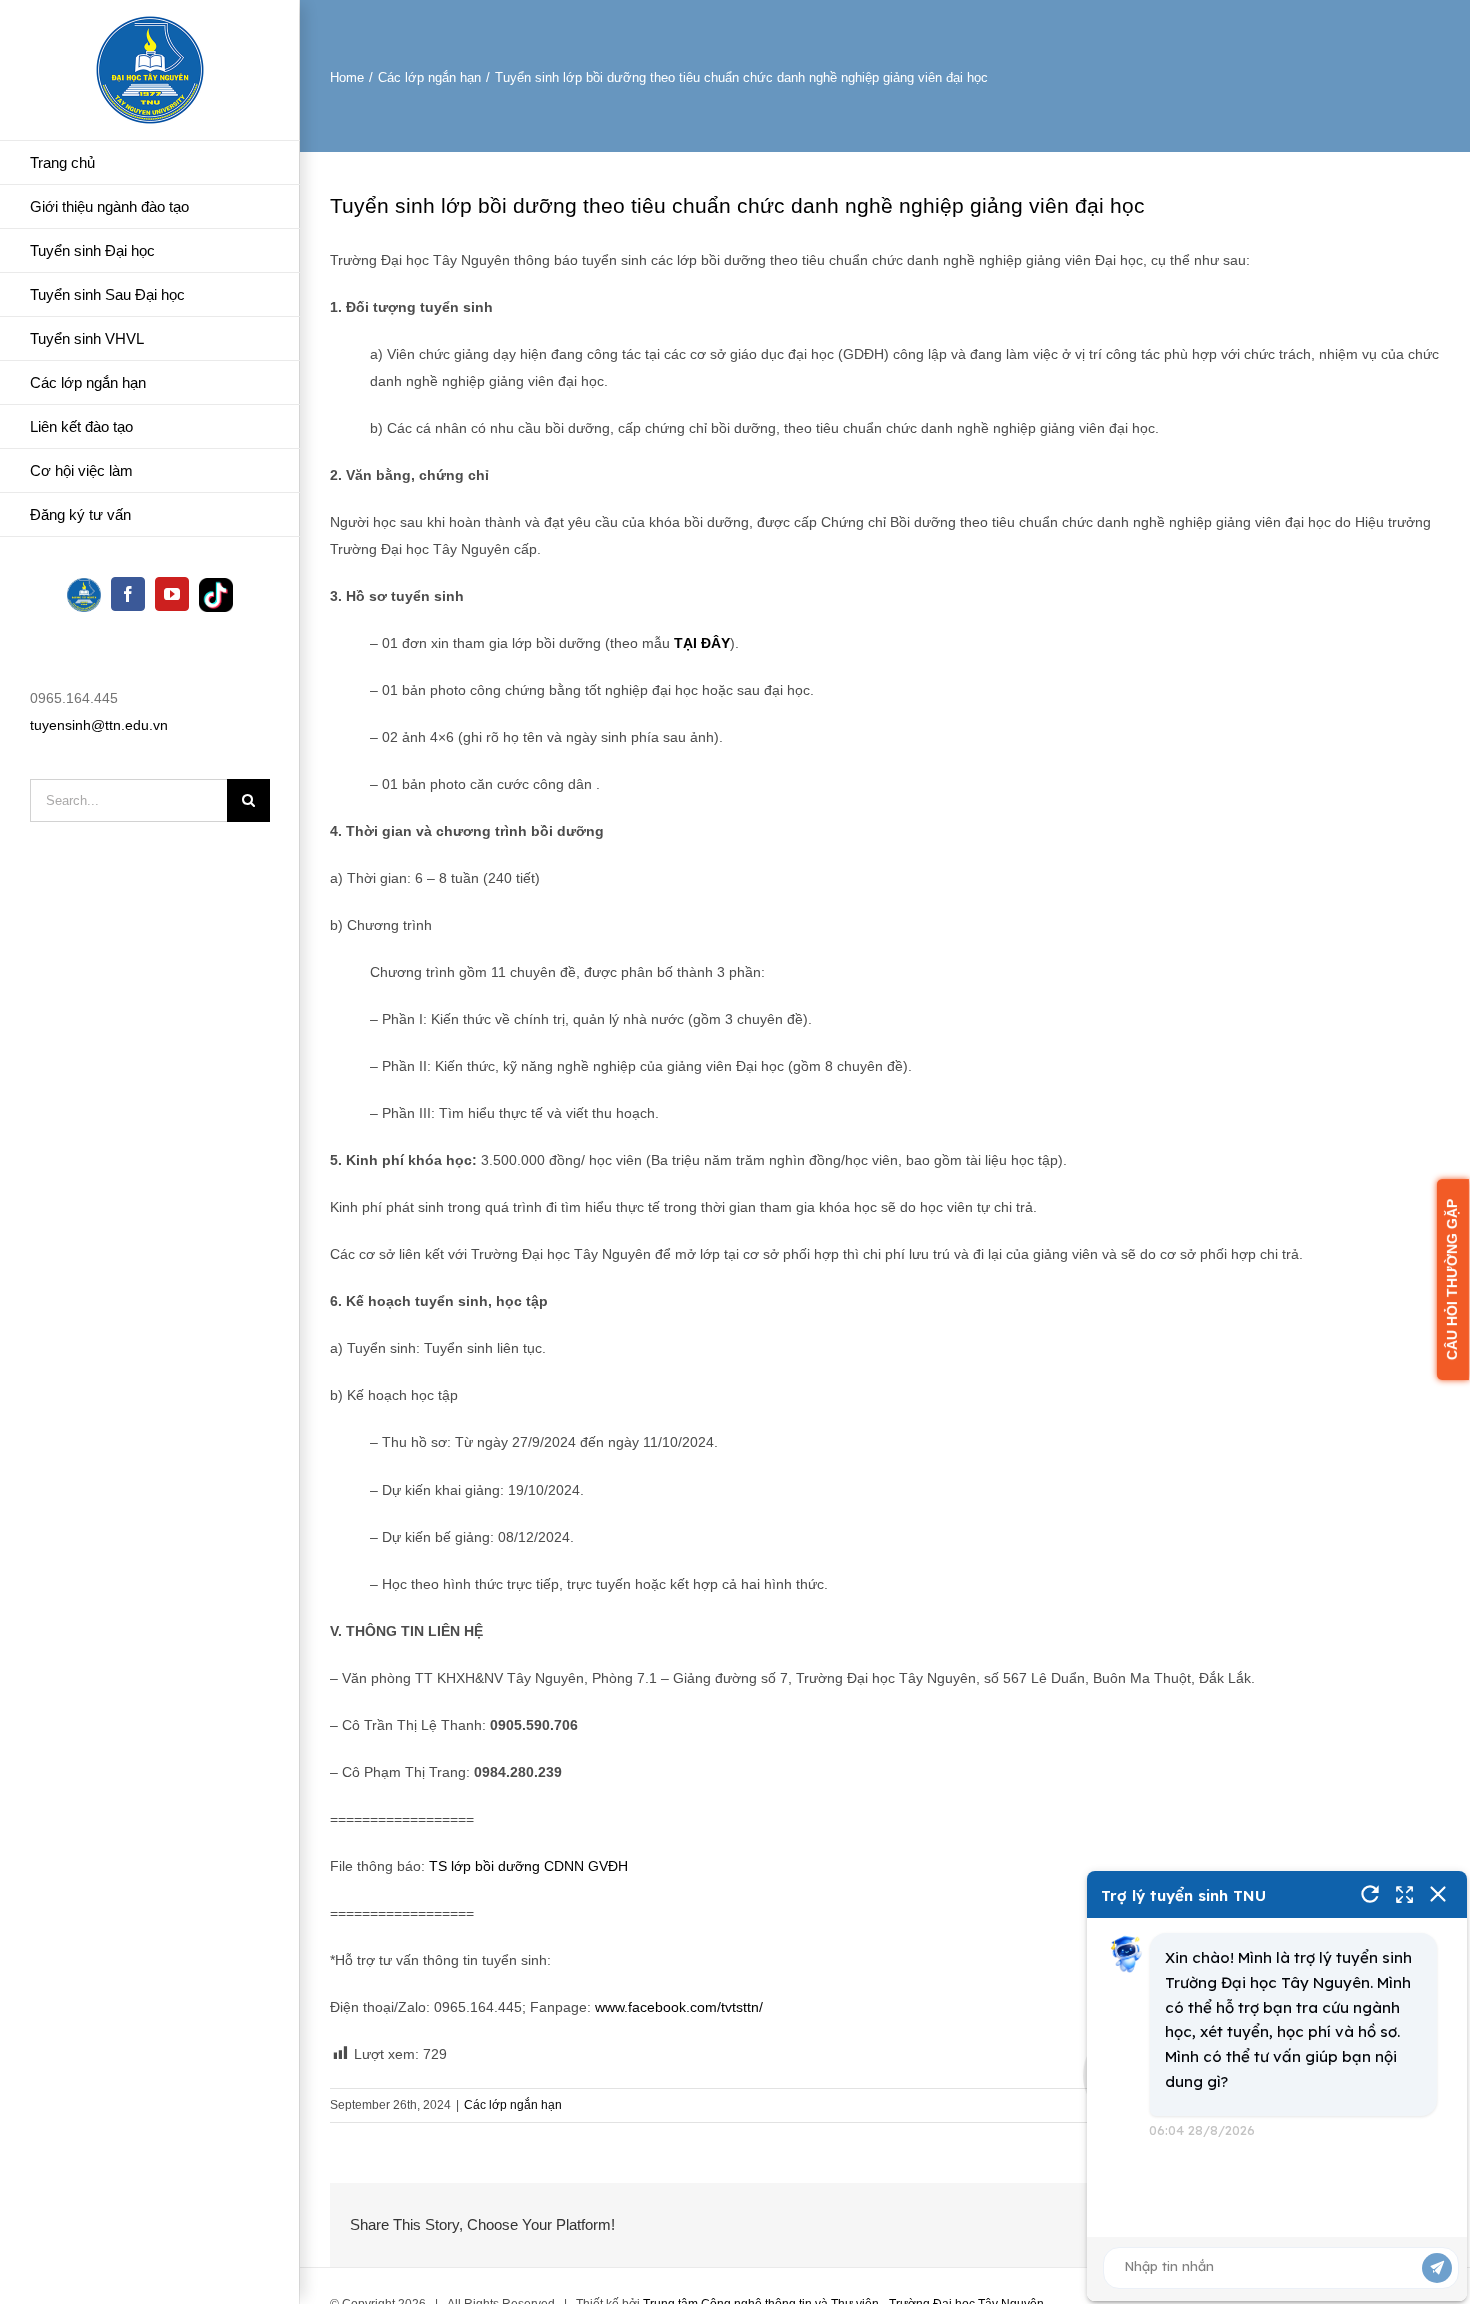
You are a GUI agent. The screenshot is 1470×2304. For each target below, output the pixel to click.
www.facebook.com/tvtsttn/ (681, 2007)
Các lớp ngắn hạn (513, 2105)
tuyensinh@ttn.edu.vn (99, 725)
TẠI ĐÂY (702, 643)
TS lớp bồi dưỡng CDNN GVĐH (528, 1866)
